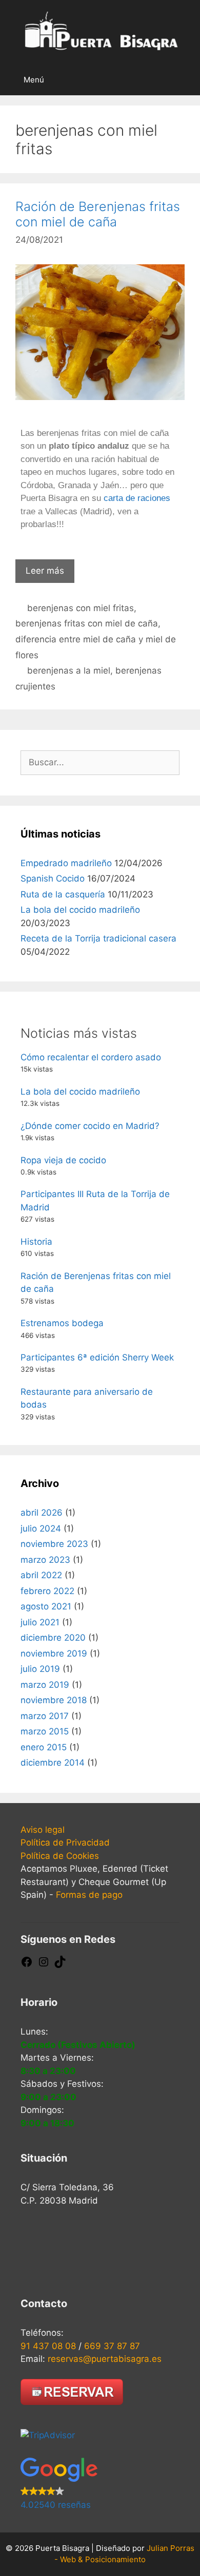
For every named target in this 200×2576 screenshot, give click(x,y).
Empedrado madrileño (66, 863)
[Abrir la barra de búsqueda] (184, 80)
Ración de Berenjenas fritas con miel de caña (98, 214)
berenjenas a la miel (69, 671)
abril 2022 (41, 1575)
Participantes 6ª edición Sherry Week (97, 1357)
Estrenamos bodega (62, 1323)
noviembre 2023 (54, 1544)
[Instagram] (44, 1965)
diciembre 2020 (53, 1638)
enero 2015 (44, 1747)
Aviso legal (43, 1830)
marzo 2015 (45, 1731)
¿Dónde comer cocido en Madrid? (90, 1126)
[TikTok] (60, 1965)
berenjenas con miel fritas (81, 608)
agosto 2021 (46, 1606)
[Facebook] (27, 1965)
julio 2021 (40, 1622)
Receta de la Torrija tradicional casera (98, 938)
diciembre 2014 (53, 1763)
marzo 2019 (45, 1685)
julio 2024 (41, 1528)
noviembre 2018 (54, 1700)
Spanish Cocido (53, 878)
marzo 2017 (45, 1716)
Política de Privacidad (65, 1842)
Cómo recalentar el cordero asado (91, 1057)
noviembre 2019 (54, 1653)
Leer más (45, 571)
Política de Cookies (60, 1856)
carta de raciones (137, 498)
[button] (100, 2485)
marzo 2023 (45, 1560)
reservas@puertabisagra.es (105, 2359)
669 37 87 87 (112, 2346)
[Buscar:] (100, 762)
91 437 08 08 (48, 2346)
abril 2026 (42, 1513)
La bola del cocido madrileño (80, 910)
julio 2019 (40, 1669)
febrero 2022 (47, 1591)
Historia (36, 1242)
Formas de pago (89, 1895)
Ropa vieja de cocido (63, 1160)
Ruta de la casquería (63, 894)
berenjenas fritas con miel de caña (87, 623)
